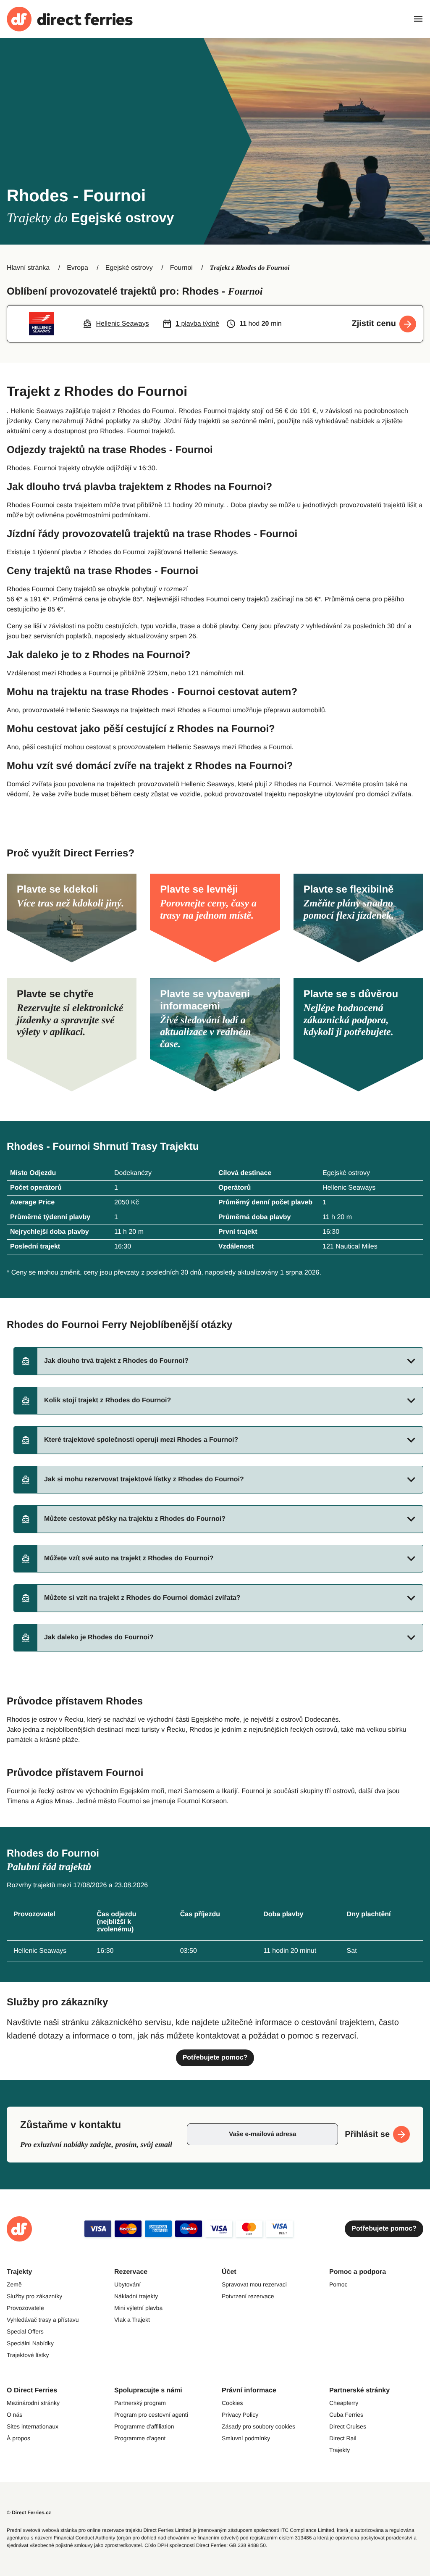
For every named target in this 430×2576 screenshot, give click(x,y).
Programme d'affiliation (144, 2426)
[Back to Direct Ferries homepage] (70, 19)
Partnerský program (140, 2403)
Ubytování (127, 2284)
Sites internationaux (33, 2426)
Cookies (232, 2403)
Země (14, 2284)
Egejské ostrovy (129, 268)
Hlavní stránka (28, 268)
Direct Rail (343, 2438)
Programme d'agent (140, 2438)
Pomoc (338, 2284)
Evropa (77, 268)
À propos (18, 2438)
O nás (14, 2415)
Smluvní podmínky (246, 2438)
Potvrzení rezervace (248, 2296)
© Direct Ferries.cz (29, 2513)
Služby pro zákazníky (34, 2296)
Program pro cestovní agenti (151, 2415)
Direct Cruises (348, 2426)
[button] (218, 1361)
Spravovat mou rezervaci (254, 2284)
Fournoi (181, 268)
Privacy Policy (240, 2415)
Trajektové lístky (28, 2355)
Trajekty (340, 2450)
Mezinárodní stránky (33, 2403)
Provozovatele (25, 2308)
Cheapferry (344, 2403)
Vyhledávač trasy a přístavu (43, 2320)
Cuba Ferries (346, 2415)
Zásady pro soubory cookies (258, 2426)
